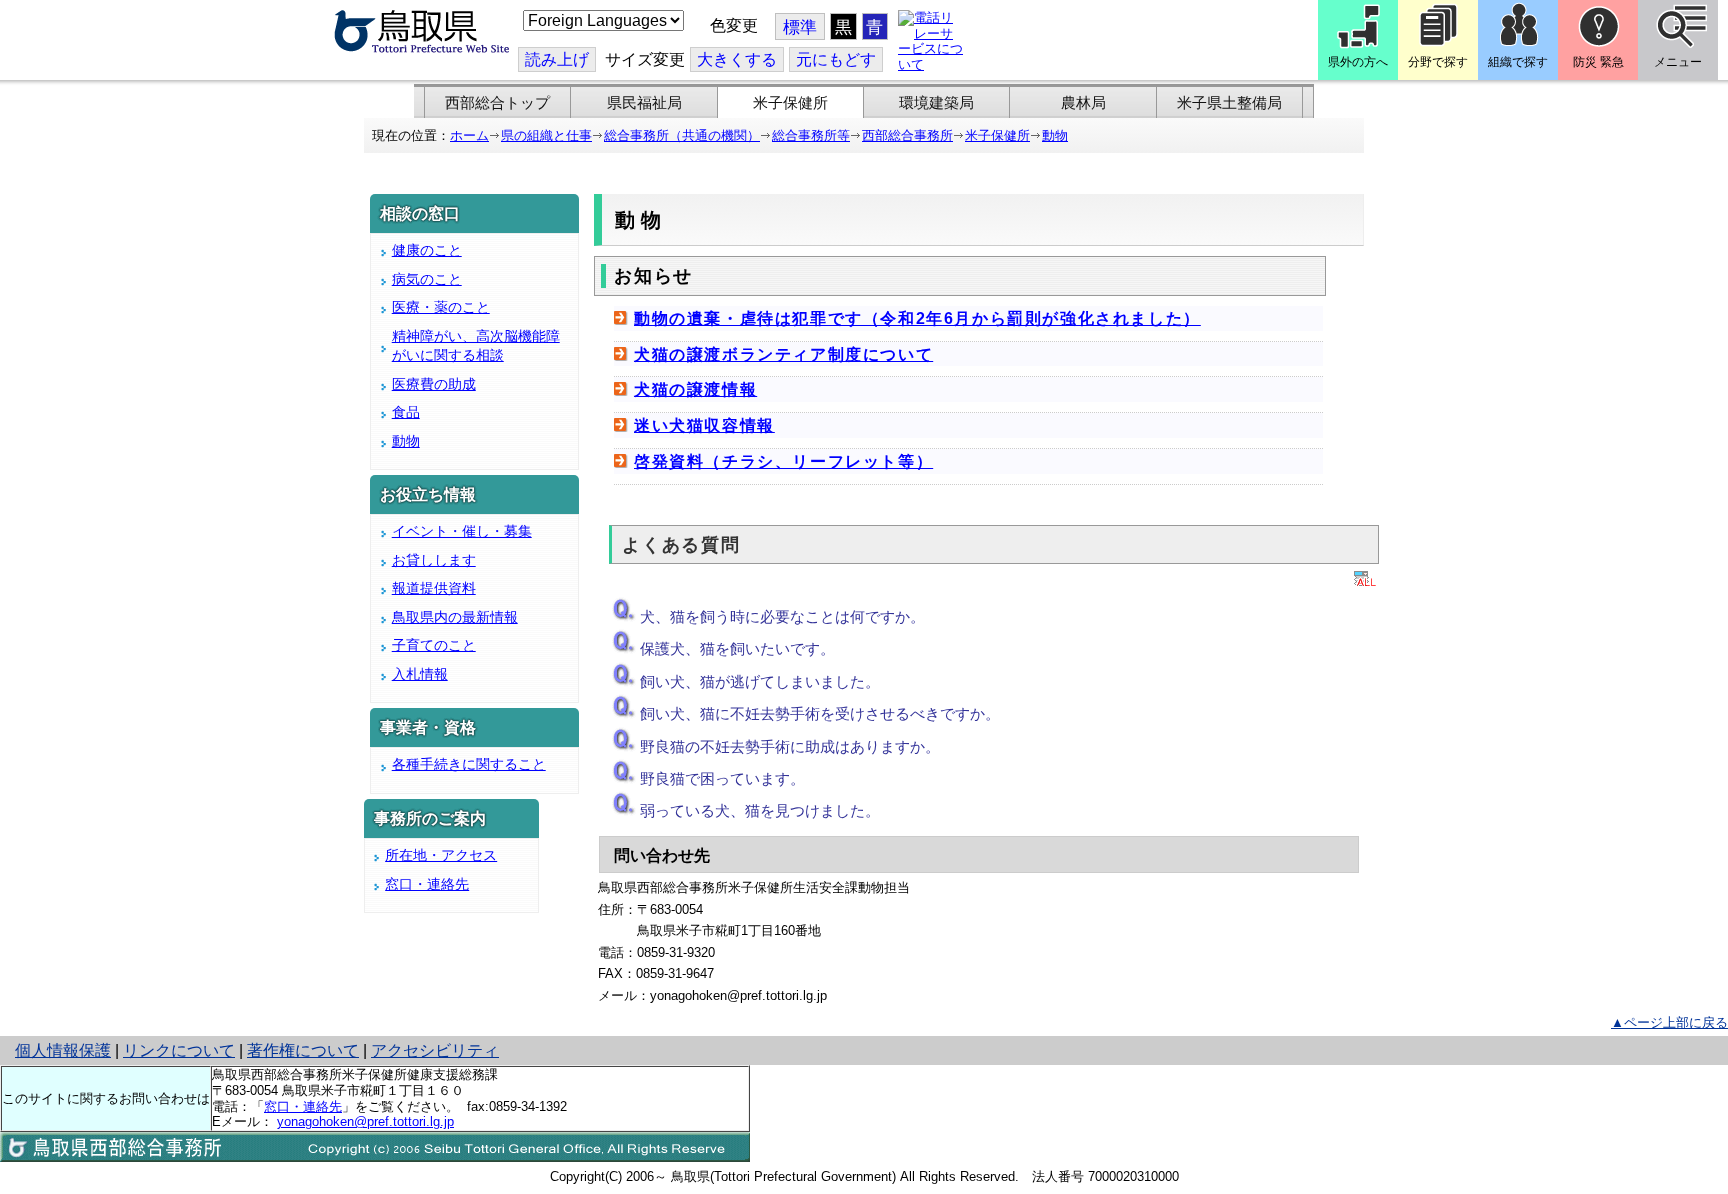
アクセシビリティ (435, 1050)
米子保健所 (790, 103)
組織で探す (1518, 62)
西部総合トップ (497, 103)
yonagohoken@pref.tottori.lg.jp (365, 1121)
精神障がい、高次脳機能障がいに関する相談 (476, 346)
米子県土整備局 (1229, 103)
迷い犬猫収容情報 (704, 425)
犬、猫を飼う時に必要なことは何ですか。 (782, 616)
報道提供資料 (434, 588)
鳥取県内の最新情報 (455, 617)
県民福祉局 (644, 103)
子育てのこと (434, 645)
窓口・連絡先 (427, 884)
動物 (1055, 135)
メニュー (1678, 62)
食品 (406, 412)
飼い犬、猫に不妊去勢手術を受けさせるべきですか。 (820, 713)
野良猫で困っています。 (722, 778)
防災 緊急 (1598, 62)
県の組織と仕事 (546, 135)
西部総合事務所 (907, 135)
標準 (800, 27)
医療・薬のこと (441, 307)
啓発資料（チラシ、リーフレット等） (783, 461)
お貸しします (434, 560)
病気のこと (427, 279)
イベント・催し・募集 (462, 531)
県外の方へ (1358, 62)
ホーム (469, 135)
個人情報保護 (63, 1050)
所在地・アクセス (441, 855)
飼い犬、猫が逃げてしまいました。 (760, 681)
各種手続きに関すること (469, 764)
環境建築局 (936, 103)
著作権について (303, 1050)
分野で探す (1438, 62)
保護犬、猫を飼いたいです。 (737, 648)
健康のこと (427, 250)
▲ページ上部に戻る (1669, 1022)
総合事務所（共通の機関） (682, 135)
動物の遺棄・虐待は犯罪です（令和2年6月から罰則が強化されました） (917, 318)
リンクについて (179, 1050)
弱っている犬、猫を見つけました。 (760, 810)
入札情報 (420, 674)
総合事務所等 (811, 135)
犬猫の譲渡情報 (695, 389)
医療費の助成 (434, 384)
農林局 (1083, 103)
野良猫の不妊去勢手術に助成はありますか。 (790, 746)
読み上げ (557, 59)
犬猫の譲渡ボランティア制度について (783, 354)
